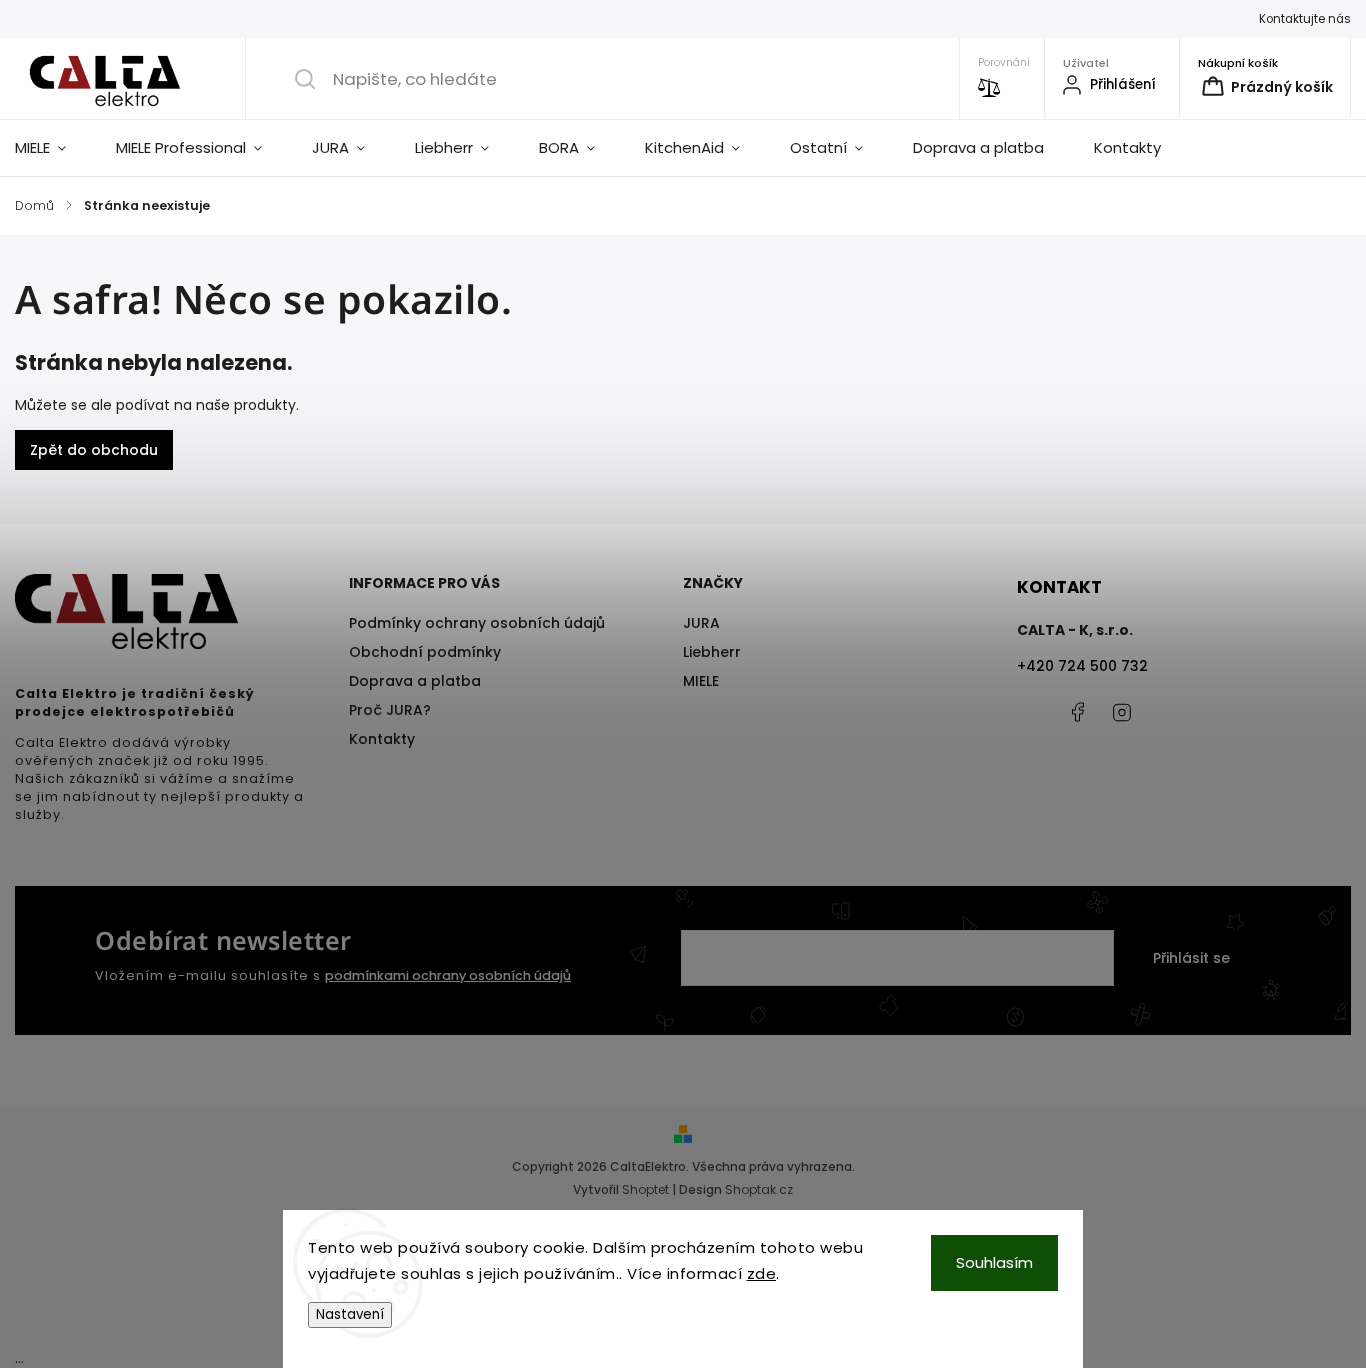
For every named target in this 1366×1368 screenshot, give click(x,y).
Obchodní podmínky (425, 652)
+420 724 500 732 (1082, 666)
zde (762, 1273)
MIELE (701, 681)
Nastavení (350, 1314)
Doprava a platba (415, 681)
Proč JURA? (390, 710)
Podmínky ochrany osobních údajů (477, 623)
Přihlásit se (1191, 958)
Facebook (1077, 712)
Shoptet (645, 1189)
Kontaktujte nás (1305, 19)
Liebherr (712, 652)
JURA (701, 623)
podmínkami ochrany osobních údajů (448, 975)
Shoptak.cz (759, 1189)
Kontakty (382, 739)
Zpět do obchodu (94, 450)
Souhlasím (994, 1262)
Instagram (1122, 712)
